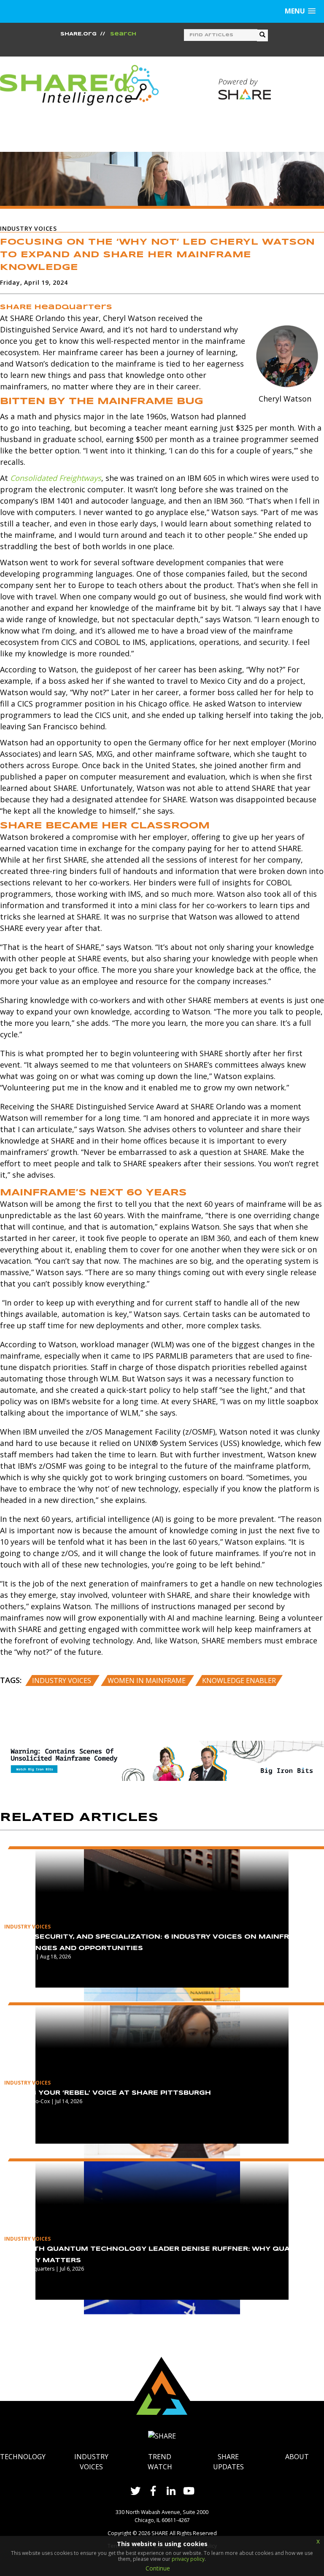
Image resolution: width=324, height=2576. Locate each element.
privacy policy (188, 2559)
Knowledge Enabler (239, 1680)
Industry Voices (62, 1680)
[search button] (262, 35)
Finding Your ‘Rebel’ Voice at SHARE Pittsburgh (108, 2093)
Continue (158, 2568)
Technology (23, 2457)
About (297, 2457)
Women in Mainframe (147, 1680)
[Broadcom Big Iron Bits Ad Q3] (162, 1760)
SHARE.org (78, 34)
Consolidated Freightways (56, 478)
